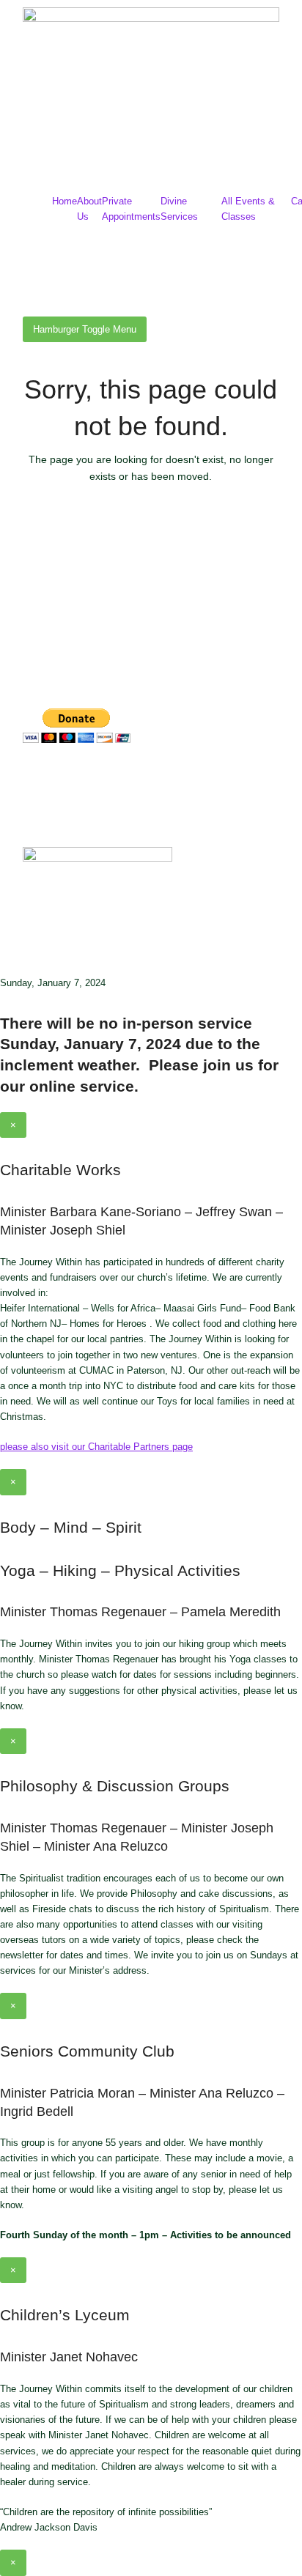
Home (65, 201)
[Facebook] (41, 780)
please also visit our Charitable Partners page (96, 1447)
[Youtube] (120, 780)
